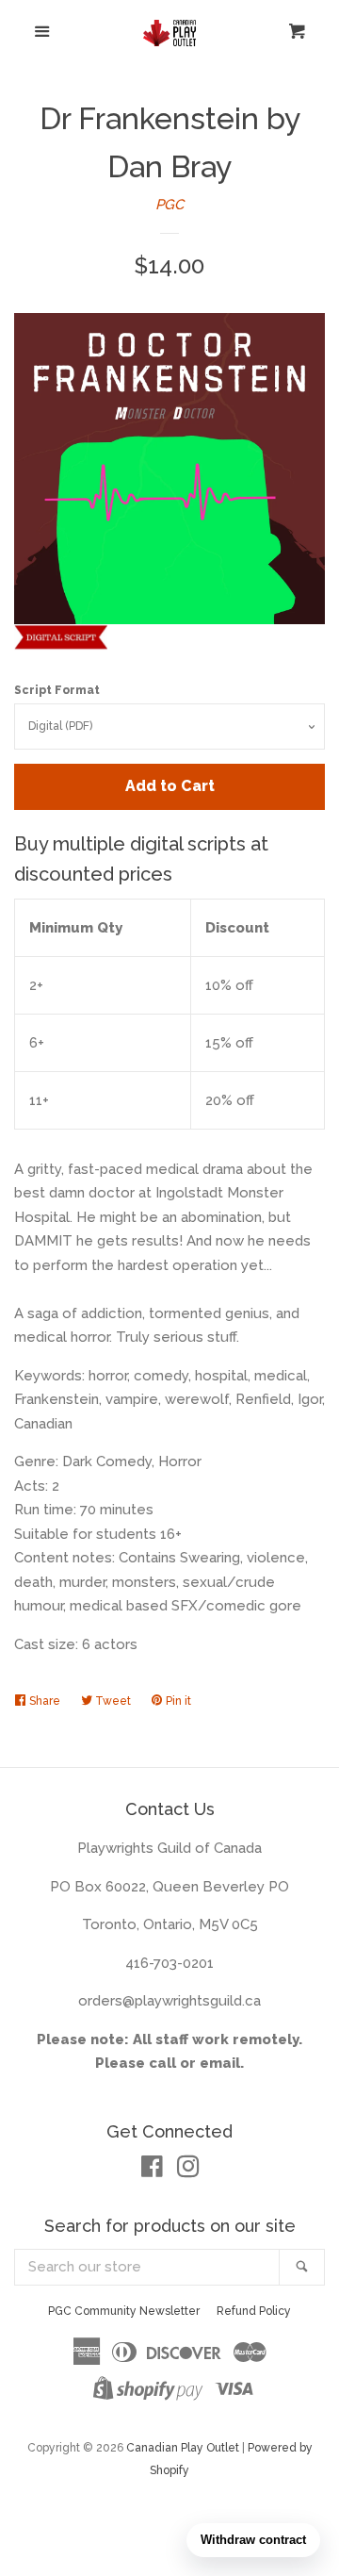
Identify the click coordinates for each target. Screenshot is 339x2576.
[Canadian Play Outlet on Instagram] (188, 2171)
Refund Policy (254, 2311)
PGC (169, 205)
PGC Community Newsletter (124, 2311)
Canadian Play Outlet (183, 2448)
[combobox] (147, 2267)
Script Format (57, 690)
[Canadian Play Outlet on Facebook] (152, 2171)
